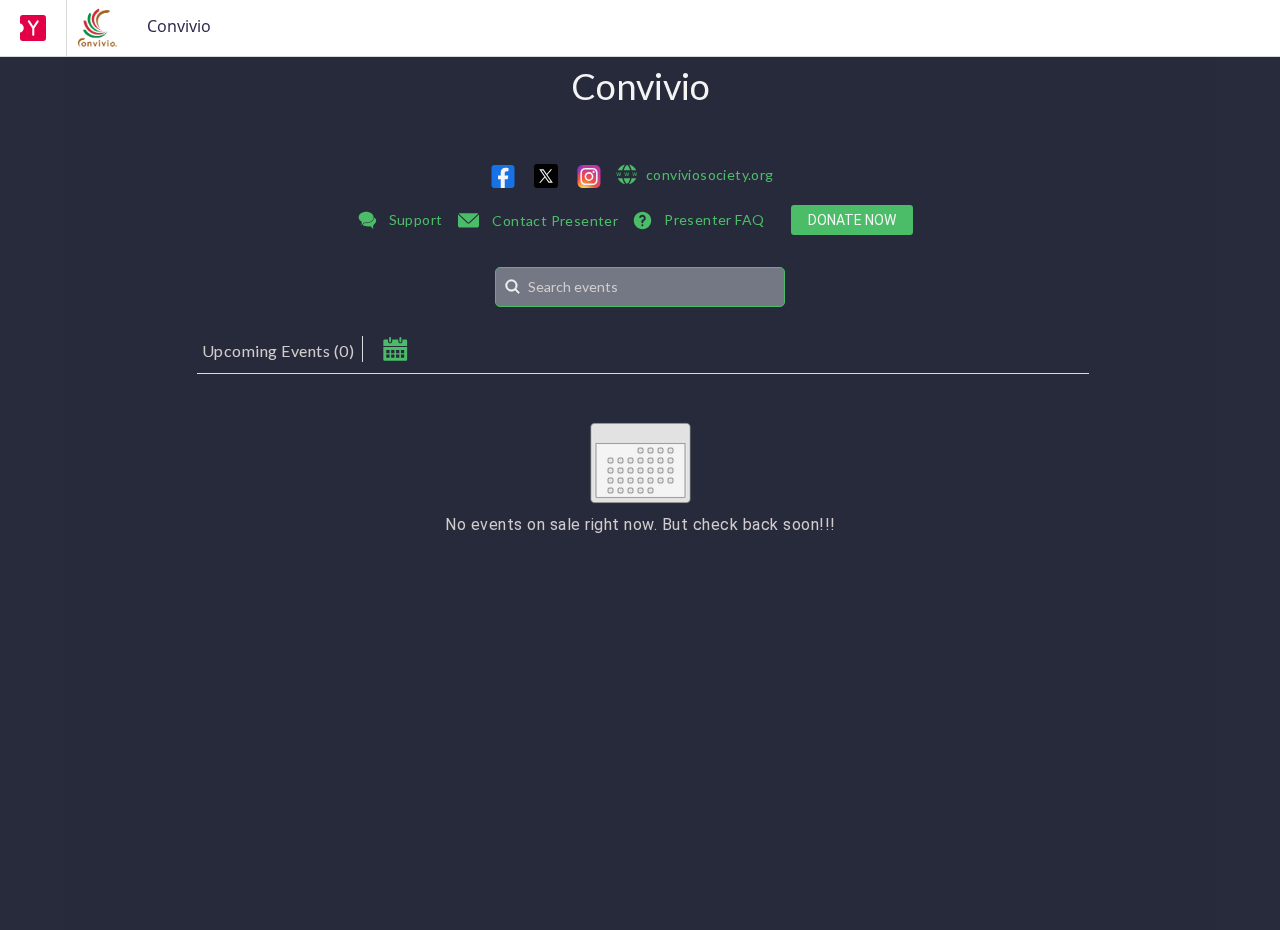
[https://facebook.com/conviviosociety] (503, 176)
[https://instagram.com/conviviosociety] (589, 176)
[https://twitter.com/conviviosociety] (546, 176)
